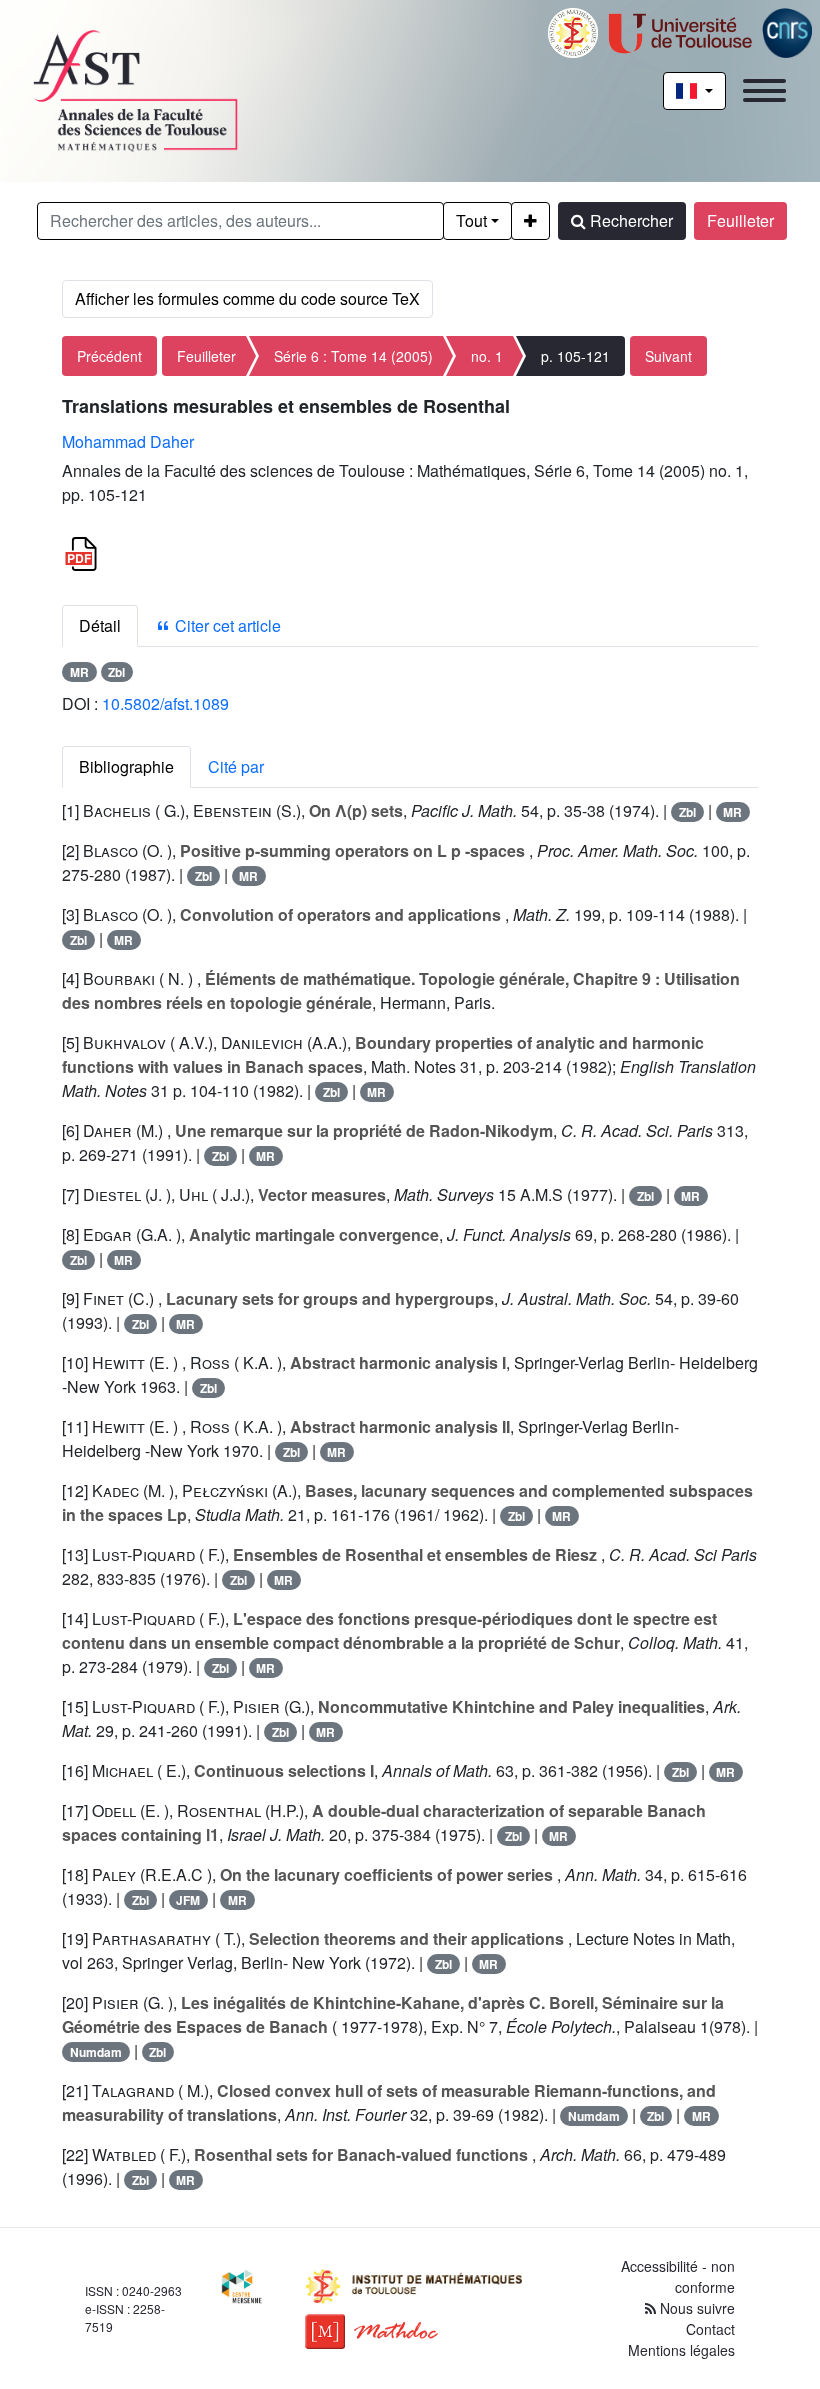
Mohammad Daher (128, 441)
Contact (710, 2329)
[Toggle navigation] (764, 90)
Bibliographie (126, 766)
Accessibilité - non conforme (678, 2276)
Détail (100, 625)
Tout (471, 220)
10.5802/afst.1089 (165, 703)
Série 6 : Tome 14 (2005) (353, 356)
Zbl (116, 672)
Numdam (96, 2052)
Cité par (236, 766)
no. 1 (487, 356)
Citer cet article (226, 625)
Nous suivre (695, 2308)
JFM (188, 1900)
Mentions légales (681, 2350)
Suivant (668, 356)
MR (79, 672)
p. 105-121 (575, 356)
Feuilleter (740, 220)
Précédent (109, 356)
